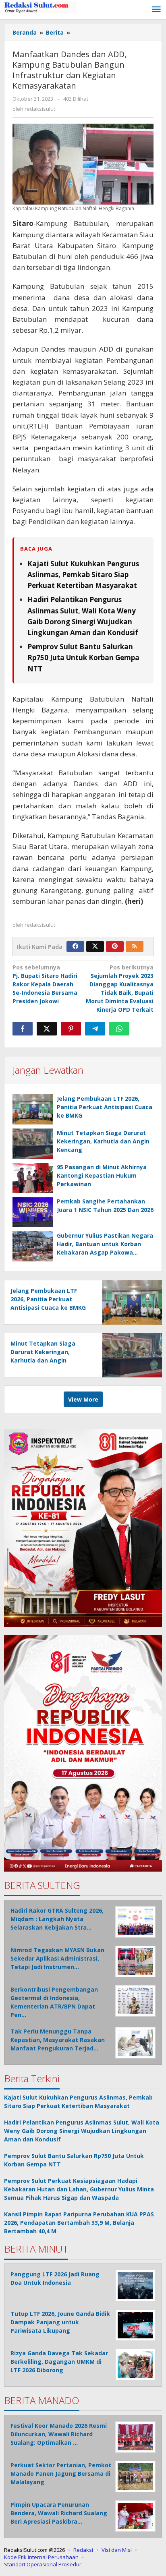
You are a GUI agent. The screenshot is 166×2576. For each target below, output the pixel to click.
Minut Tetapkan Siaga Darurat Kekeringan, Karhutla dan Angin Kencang (103, 1141)
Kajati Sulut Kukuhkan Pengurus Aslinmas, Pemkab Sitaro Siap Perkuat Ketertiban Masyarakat (83, 575)
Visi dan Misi (117, 2550)
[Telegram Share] (95, 1029)
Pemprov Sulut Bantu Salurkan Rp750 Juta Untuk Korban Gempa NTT (83, 657)
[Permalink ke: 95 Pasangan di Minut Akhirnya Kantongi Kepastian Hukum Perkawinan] (33, 1178)
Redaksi (83, 2550)
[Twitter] (95, 946)
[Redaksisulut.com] (40, 7)
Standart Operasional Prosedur (43, 2564)
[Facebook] (75, 946)
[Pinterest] (115, 946)
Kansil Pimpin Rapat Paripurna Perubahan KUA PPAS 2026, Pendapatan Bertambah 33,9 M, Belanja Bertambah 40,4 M (79, 2223)
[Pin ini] (71, 1029)
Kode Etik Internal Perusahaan (41, 2557)
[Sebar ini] (23, 1029)
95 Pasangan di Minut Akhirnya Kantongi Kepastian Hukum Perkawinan (102, 1175)
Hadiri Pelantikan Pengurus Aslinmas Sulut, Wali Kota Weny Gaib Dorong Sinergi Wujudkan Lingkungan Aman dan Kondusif (82, 2131)
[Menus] (156, 10)
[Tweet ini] (47, 1029)
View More (83, 1399)
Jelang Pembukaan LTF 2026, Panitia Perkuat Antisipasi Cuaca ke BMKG (105, 1107)
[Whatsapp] (119, 1029)
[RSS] (135, 946)
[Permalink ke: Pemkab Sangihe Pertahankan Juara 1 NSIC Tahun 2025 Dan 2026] (33, 1212)
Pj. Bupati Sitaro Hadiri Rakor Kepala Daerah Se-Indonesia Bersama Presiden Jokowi (45, 984)
